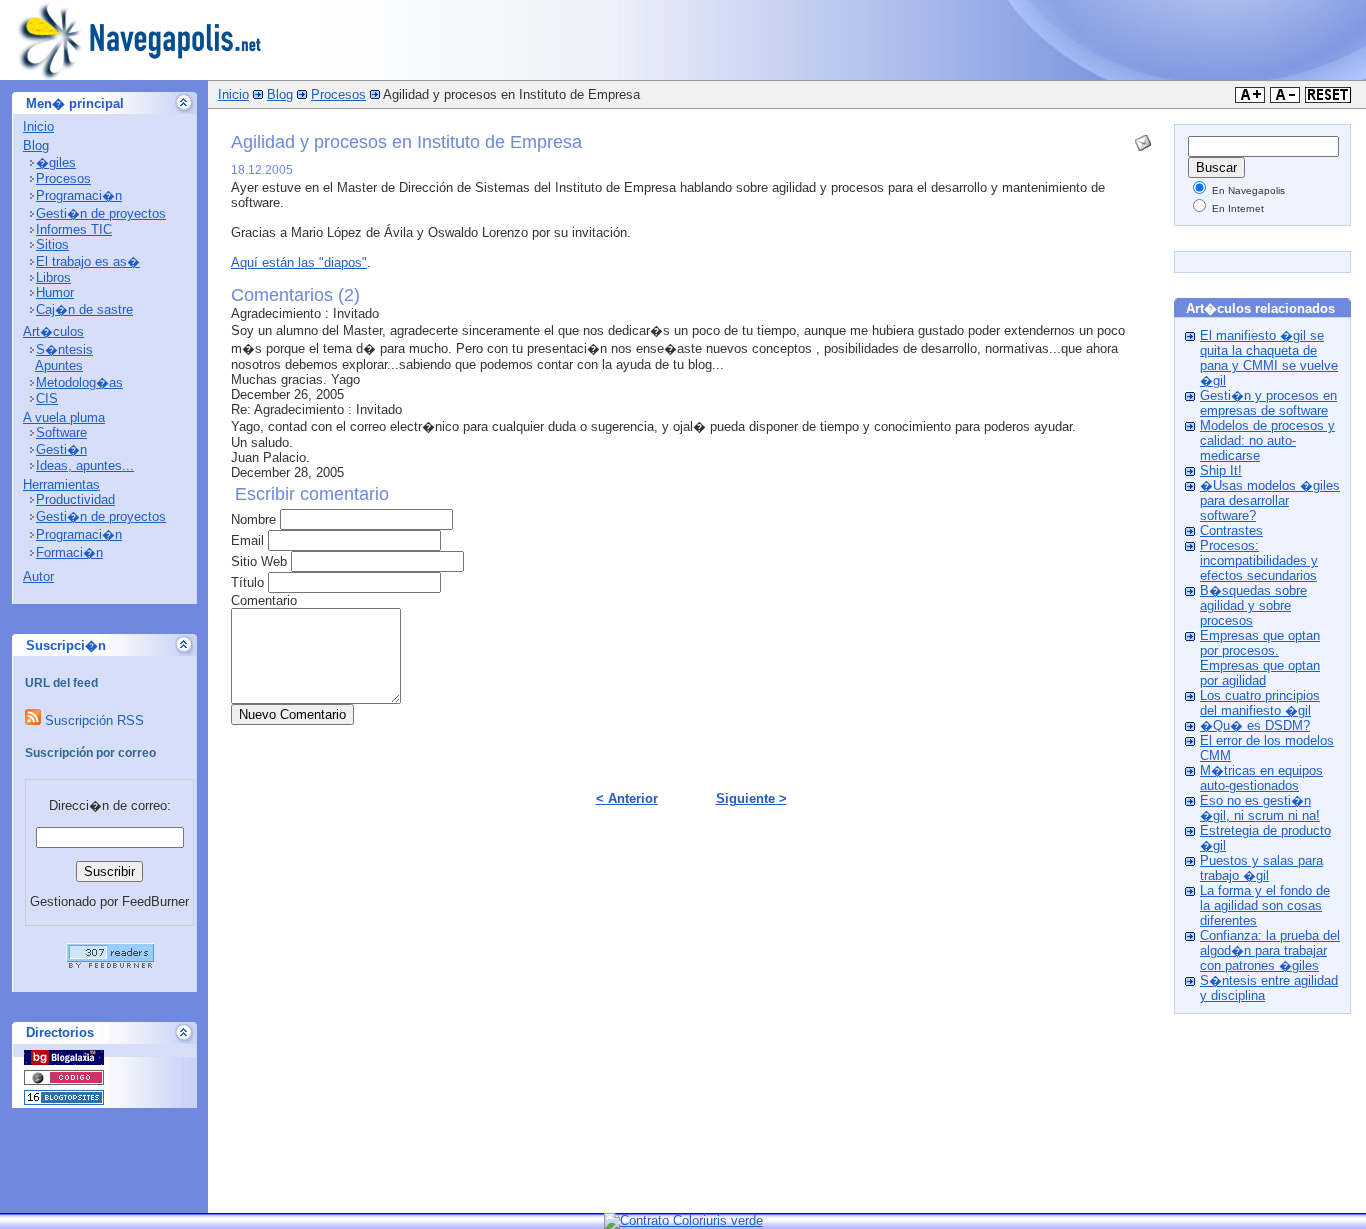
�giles (56, 162)
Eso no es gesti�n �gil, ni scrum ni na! (1260, 808)
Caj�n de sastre (84, 309)
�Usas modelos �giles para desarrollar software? (1270, 500)
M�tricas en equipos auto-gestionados (1261, 778)
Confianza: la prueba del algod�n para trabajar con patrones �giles (1270, 950)
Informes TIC (74, 229)
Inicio (38, 126)
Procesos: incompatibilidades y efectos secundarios (1259, 560)
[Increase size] (1250, 98)
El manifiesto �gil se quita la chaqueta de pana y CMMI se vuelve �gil (1269, 358)
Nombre (253, 519)
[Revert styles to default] (1328, 98)
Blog (36, 145)
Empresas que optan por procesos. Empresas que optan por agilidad (1260, 658)
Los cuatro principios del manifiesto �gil (1260, 703)
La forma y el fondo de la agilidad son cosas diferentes (1265, 905)
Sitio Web (259, 561)
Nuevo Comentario (292, 714)
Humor (55, 292)
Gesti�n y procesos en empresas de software (1268, 403)
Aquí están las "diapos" (299, 262)
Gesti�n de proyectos (101, 213)
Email (247, 540)
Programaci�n (79, 195)
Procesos (63, 178)
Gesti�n (61, 449)
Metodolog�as (79, 382)
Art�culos (53, 331)
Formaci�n (69, 552)
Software (61, 432)
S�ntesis (64, 349)
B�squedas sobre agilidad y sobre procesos (1253, 605)
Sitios (52, 244)
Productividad (75, 499)
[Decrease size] (1285, 98)
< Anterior (627, 798)
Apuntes (59, 365)
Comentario (264, 600)
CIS (47, 398)
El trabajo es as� (88, 261)
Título (247, 582)
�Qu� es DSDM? (1255, 725)
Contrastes (1231, 530)
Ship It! (1221, 470)
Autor (38, 576)
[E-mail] (1143, 138)
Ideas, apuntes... (85, 465)
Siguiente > (751, 798)
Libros (53, 277)
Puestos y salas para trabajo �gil (1261, 868)
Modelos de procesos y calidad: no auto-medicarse (1267, 440)
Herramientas (61, 484)
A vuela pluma (64, 417)
